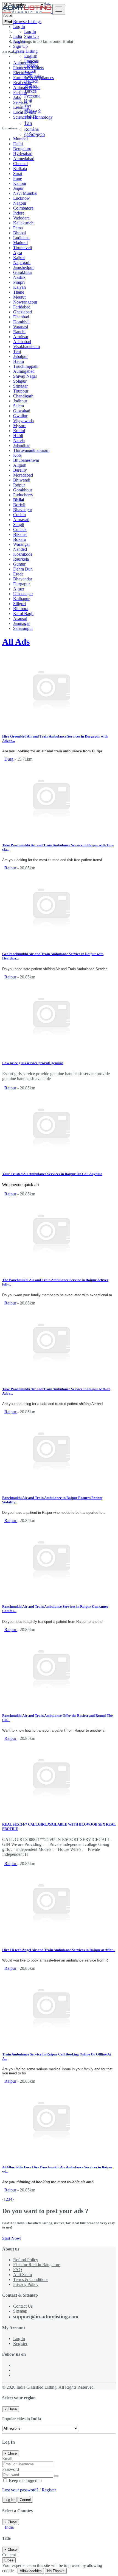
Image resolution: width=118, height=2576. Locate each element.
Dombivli (21, 322)
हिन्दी (28, 101)
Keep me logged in (25, 2481)
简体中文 (33, 111)
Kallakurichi (24, 223)
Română (31, 129)
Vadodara (21, 218)
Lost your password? (21, 2490)
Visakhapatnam (26, 347)
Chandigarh (23, 396)
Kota (17, 455)
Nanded (20, 549)
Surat (18, 173)
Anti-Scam (23, 2275)
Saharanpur (23, 628)
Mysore (20, 426)
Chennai (20, 164)
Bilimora (21, 609)
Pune (18, 178)
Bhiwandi (22, 480)
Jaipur (18, 188)
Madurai (20, 243)
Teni (17, 351)
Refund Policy (26, 2260)
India (9, 2527)
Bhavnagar (23, 510)
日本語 (31, 117)
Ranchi (19, 332)
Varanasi (21, 327)
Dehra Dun (23, 569)
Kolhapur (21, 599)
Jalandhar (21, 445)
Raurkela (21, 559)
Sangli (19, 525)
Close (9, 2560)
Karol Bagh (23, 614)
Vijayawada (23, 421)
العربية (30, 71)
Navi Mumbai (25, 193)
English (31, 56)
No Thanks (56, 2571)
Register (20, 2343)
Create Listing (25, 51)
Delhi (18, 144)
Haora (19, 361)
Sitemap (20, 2311)
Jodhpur (20, 401)
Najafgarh (22, 262)
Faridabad (22, 307)
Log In (30, 31)
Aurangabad (24, 371)
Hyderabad (23, 154)
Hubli (18, 436)
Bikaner (20, 534)
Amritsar (21, 337)
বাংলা (28, 106)
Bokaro (20, 539)
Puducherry (23, 495)
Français (31, 61)
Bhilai (19, 500)
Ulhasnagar (23, 594)
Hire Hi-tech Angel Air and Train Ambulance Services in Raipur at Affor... (59, 1950)
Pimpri (19, 282)
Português (33, 76)
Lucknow (22, 198)
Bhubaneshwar (26, 460)
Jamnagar (21, 623)
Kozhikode (23, 554)
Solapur (20, 381)
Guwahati (22, 411)
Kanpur (20, 183)
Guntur (19, 564)
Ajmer (19, 589)
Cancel (25, 2500)
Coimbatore (23, 208)
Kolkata (20, 169)
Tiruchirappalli (26, 366)
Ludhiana (21, 238)
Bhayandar (23, 579)
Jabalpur (20, 356)
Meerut (19, 297)
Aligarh (20, 465)
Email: (8, 2459)
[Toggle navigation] (59, 9)
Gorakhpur (23, 272)
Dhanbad (21, 317)
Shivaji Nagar (25, 376)
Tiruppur (21, 391)
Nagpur (20, 203)
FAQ (18, 2270)
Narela (19, 440)
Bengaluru (22, 149)
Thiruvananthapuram (31, 450)
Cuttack (20, 529)
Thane (19, 292)
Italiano (31, 86)
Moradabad (23, 475)
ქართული (34, 134)
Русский (32, 96)
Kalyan (19, 287)
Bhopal (19, 233)
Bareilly (20, 470)
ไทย (28, 123)
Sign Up (31, 36)
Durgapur (22, 584)
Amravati (21, 520)
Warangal (21, 544)
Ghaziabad (23, 312)
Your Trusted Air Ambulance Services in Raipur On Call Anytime (52, 1174)
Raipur (19, 485)
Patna (18, 228)
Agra (18, 253)
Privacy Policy (26, 2284)
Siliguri (19, 604)
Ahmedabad (24, 159)
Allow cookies (31, 2571)
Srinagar (20, 386)
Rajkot (19, 258)
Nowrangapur (25, 302)
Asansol (20, 618)
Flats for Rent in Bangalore (37, 2265)
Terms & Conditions (31, 2279)
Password (11, 2469)
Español (31, 66)
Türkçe (30, 91)
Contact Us (23, 2306)
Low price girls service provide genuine (33, 1063)
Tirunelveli (23, 248)
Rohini (19, 431)
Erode (18, 574)
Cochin (19, 515)
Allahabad (22, 342)
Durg (9, 759)
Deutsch (31, 81)
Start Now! (12, 2238)
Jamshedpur (23, 267)
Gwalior (20, 416)
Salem (19, 406)
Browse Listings (27, 22)
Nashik (19, 277)
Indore (19, 213)
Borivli (19, 505)
